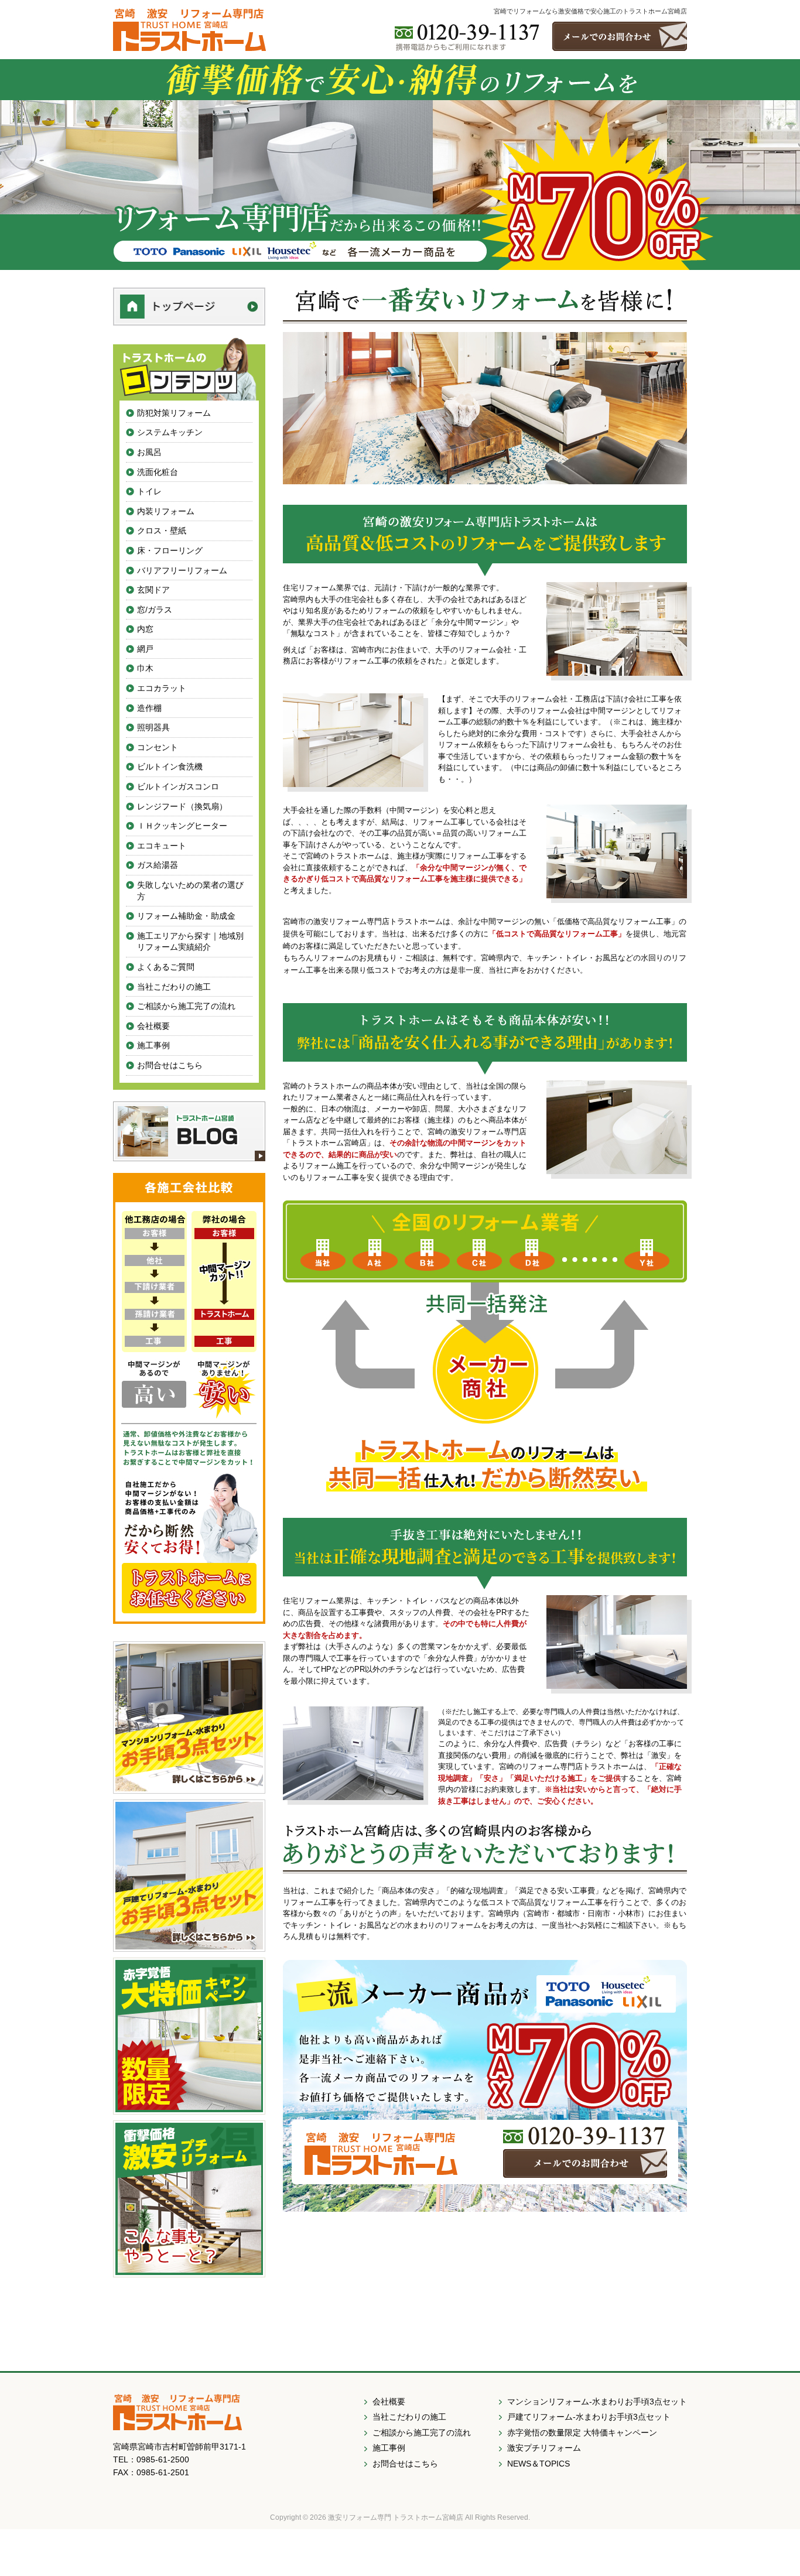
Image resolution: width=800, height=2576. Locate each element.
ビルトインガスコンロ (178, 786)
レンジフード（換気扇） (182, 806)
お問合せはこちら (170, 1065)
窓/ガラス (155, 610)
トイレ (149, 491)
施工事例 (153, 1045)
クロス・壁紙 (162, 531)
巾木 (145, 668)
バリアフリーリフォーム (182, 570)
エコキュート (162, 846)
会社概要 (153, 1026)
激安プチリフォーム (544, 2448)
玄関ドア (153, 590)
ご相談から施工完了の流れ (186, 1006)
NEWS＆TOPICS (539, 2464)
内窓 (145, 629)
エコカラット (162, 688)
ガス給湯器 (158, 865)
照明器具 (153, 727)
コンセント (158, 747)
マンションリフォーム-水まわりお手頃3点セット (597, 2401)
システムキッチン (170, 432)
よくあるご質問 (166, 967)
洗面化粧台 (158, 472)
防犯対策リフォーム (174, 413)
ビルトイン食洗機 (170, 767)
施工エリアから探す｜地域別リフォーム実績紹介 (190, 942)
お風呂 (149, 452)
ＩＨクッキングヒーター (182, 826)
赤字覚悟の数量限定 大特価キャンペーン (582, 2433)
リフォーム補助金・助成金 (186, 916)
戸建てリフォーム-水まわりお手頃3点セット (589, 2417)
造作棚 (149, 708)
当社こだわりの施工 (174, 987)
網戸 (145, 649)
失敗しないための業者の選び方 (190, 891)
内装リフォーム (166, 511)
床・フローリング (170, 550)
